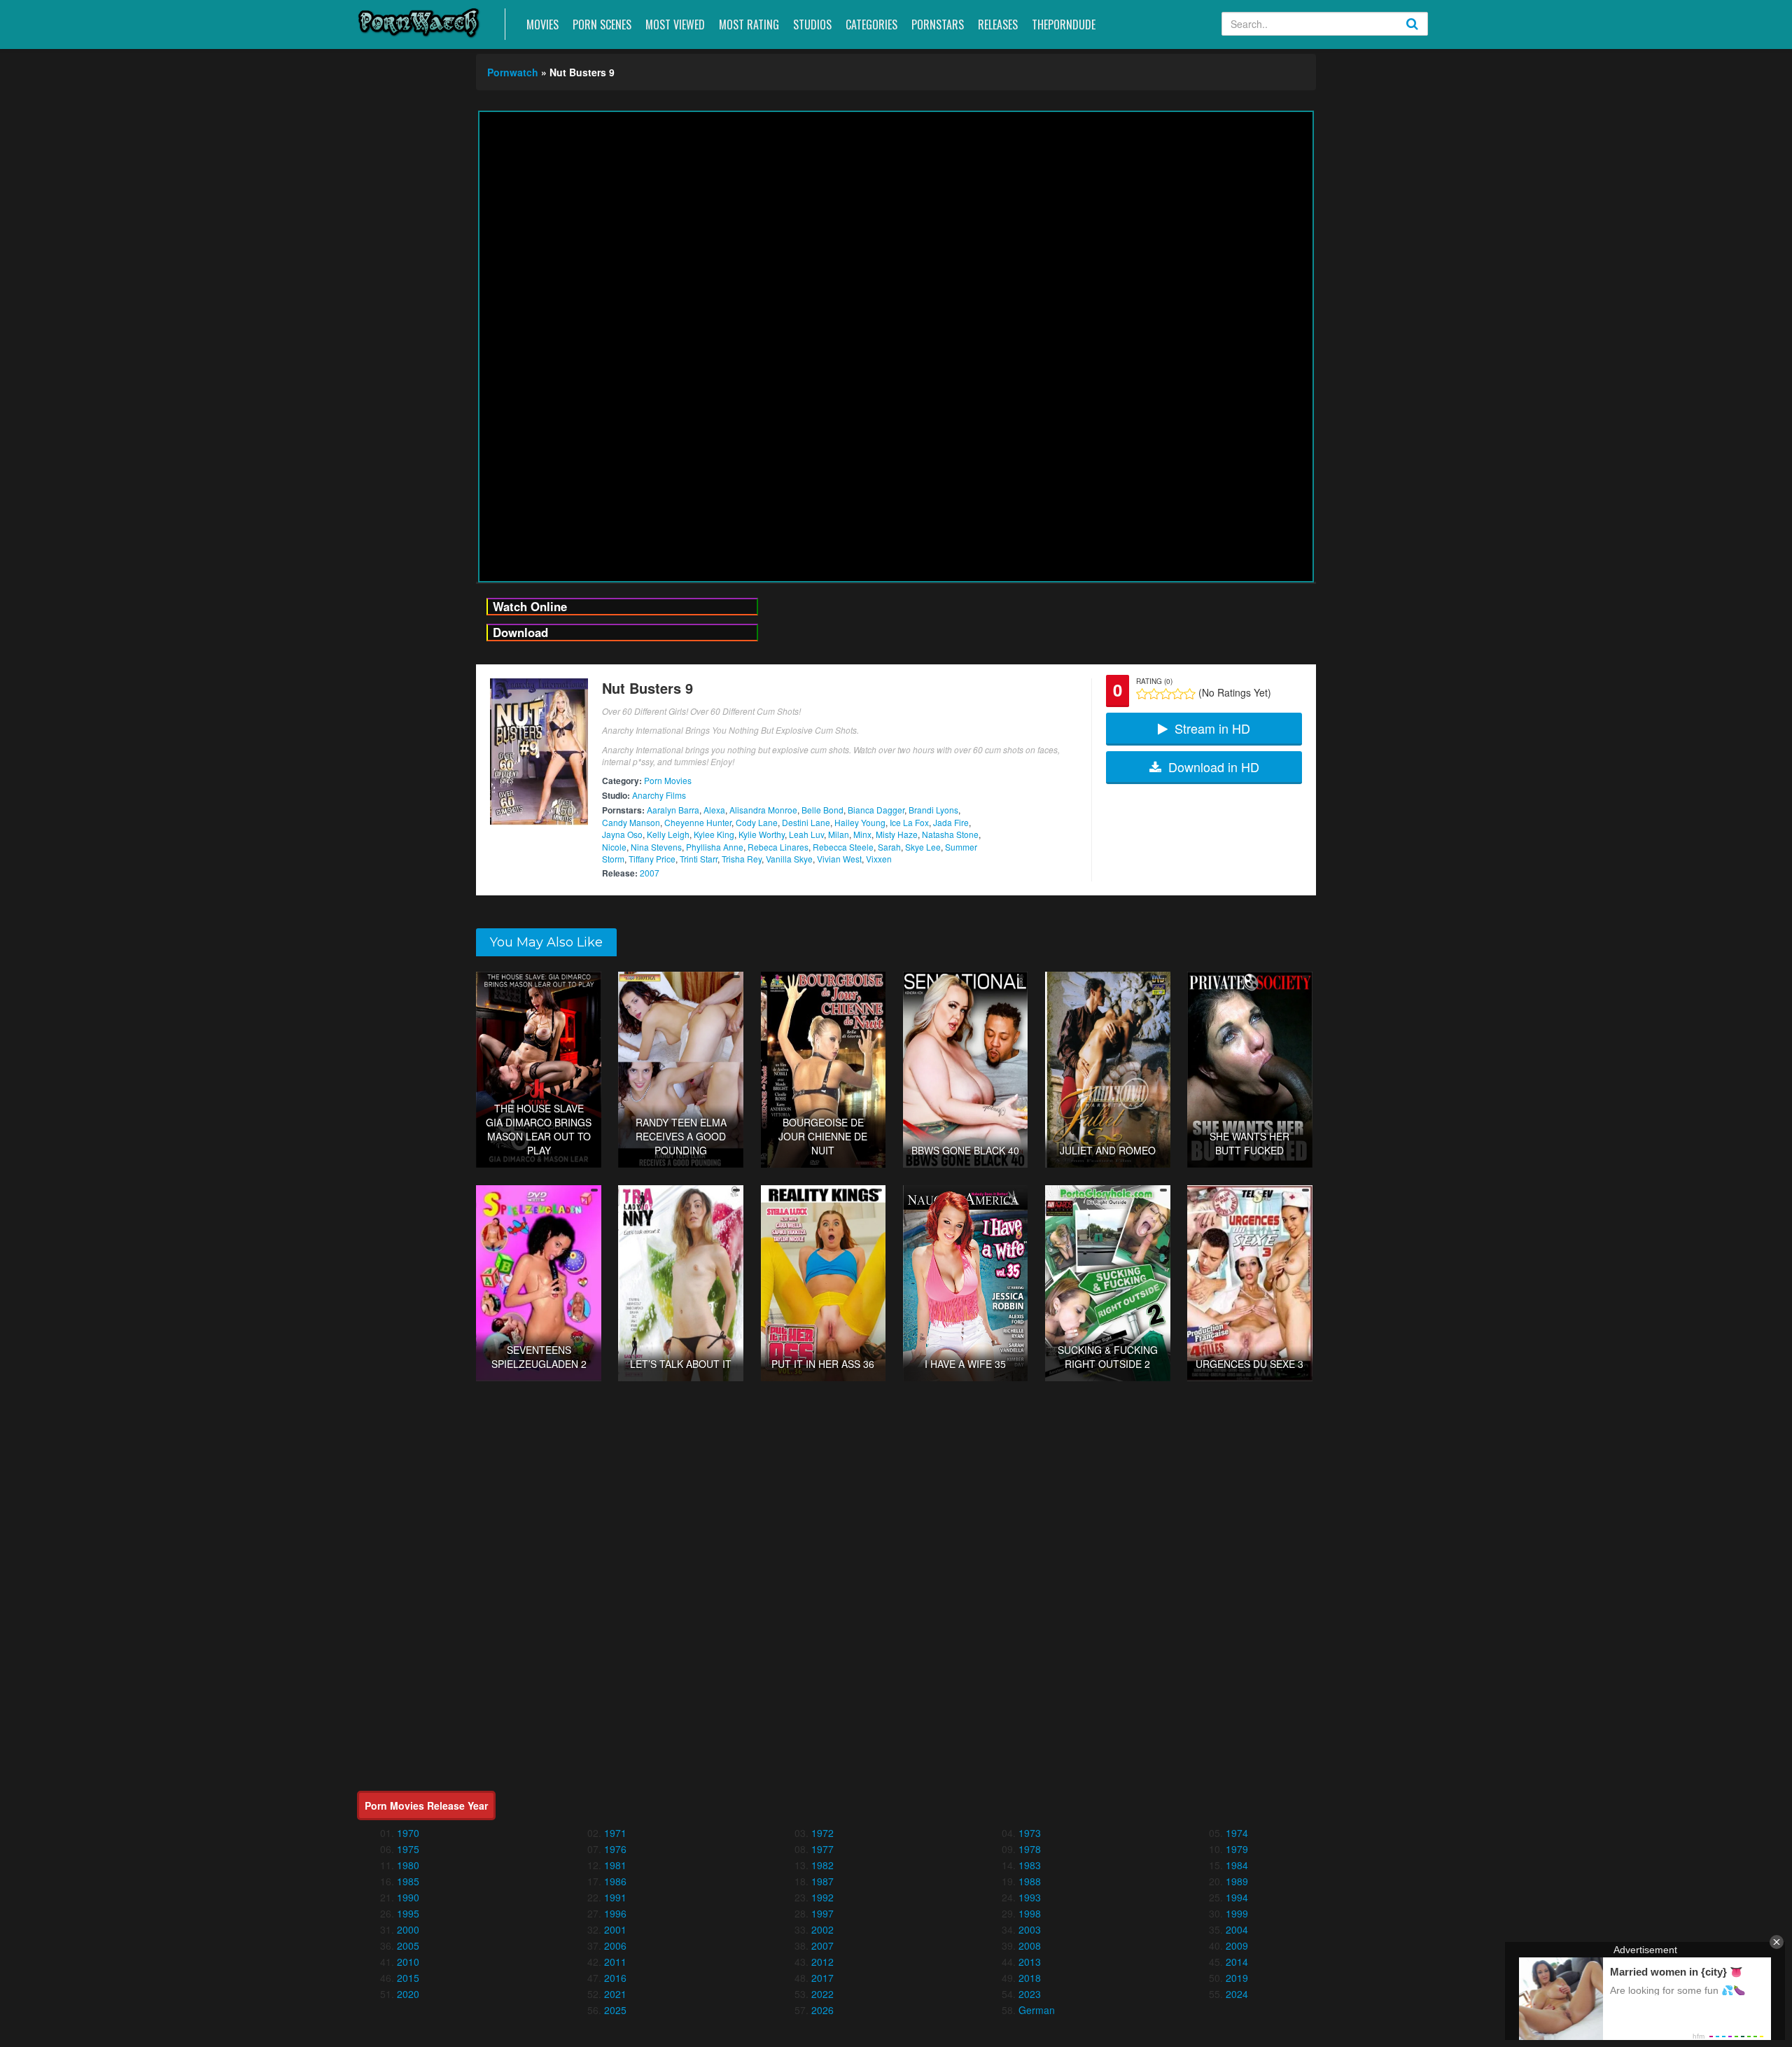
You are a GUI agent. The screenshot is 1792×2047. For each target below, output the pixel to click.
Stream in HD (1212, 728)
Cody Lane (757, 822)
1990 (408, 1897)
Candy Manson (631, 822)
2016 (615, 1978)
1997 (822, 1913)
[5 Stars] (1190, 694)
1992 (822, 1897)
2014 (1237, 1962)
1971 (615, 1833)
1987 (822, 1881)
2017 (822, 1978)
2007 (650, 873)
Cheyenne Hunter (698, 822)
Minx (862, 834)
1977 (822, 1849)
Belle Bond (822, 810)
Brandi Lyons (933, 810)
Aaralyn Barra (673, 810)
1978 (1030, 1849)
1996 (615, 1913)
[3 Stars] (1166, 694)
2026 (822, 2010)
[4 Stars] (1178, 694)
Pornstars (938, 25)
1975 (408, 1849)
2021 (615, 1994)
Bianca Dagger (876, 810)
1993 (1030, 1897)
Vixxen (879, 859)
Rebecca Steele (843, 847)
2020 (408, 1994)
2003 (1030, 1929)
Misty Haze (897, 834)
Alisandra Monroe (763, 810)
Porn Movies (668, 780)
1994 (1237, 1897)
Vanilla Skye (789, 859)
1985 (408, 1881)
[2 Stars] (1154, 694)
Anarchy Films (659, 795)
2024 (1237, 1994)
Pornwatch (513, 72)
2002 (822, 1929)
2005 (408, 1945)
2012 (822, 1962)
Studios (812, 25)
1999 (1237, 1913)
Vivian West (839, 859)
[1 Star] (1142, 694)
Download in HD (1214, 767)
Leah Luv (806, 834)
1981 (615, 1865)
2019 (1237, 1978)
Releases (998, 25)
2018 (1030, 1978)
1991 (615, 1897)
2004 (1237, 1929)
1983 (1030, 1865)
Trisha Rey (742, 859)
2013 (1030, 1962)
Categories (871, 25)
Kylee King (714, 834)
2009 (1237, 1945)
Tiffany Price (652, 859)
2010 (408, 1962)
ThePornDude (1064, 25)
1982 (822, 1865)
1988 (1030, 1881)
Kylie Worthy (762, 834)
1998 (1030, 1913)
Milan (839, 834)
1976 (615, 1849)
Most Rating (749, 25)
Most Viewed (675, 25)
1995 (408, 1913)
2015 (408, 1978)
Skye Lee (923, 847)
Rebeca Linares (778, 847)
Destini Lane (806, 822)
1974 (1237, 1833)
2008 (1030, 1945)
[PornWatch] (419, 22)
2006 (615, 1945)
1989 (1237, 1881)
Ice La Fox (909, 822)
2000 (408, 1929)
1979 (1237, 1849)
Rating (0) (1154, 681)
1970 (408, 1833)
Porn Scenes (602, 25)
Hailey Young (860, 822)
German (1037, 2010)
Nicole (614, 847)
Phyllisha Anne (715, 847)
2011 (615, 1962)
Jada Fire (951, 822)
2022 (822, 1994)
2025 (615, 2010)
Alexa (714, 810)
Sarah (889, 847)
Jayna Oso (622, 834)
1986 (615, 1881)
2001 (615, 1929)
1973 (1030, 1833)
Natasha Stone (950, 834)
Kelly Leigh (668, 834)
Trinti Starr (699, 859)
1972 (822, 1833)
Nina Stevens (656, 847)
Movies (542, 25)
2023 (1030, 1994)
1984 (1237, 1865)
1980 (408, 1865)
